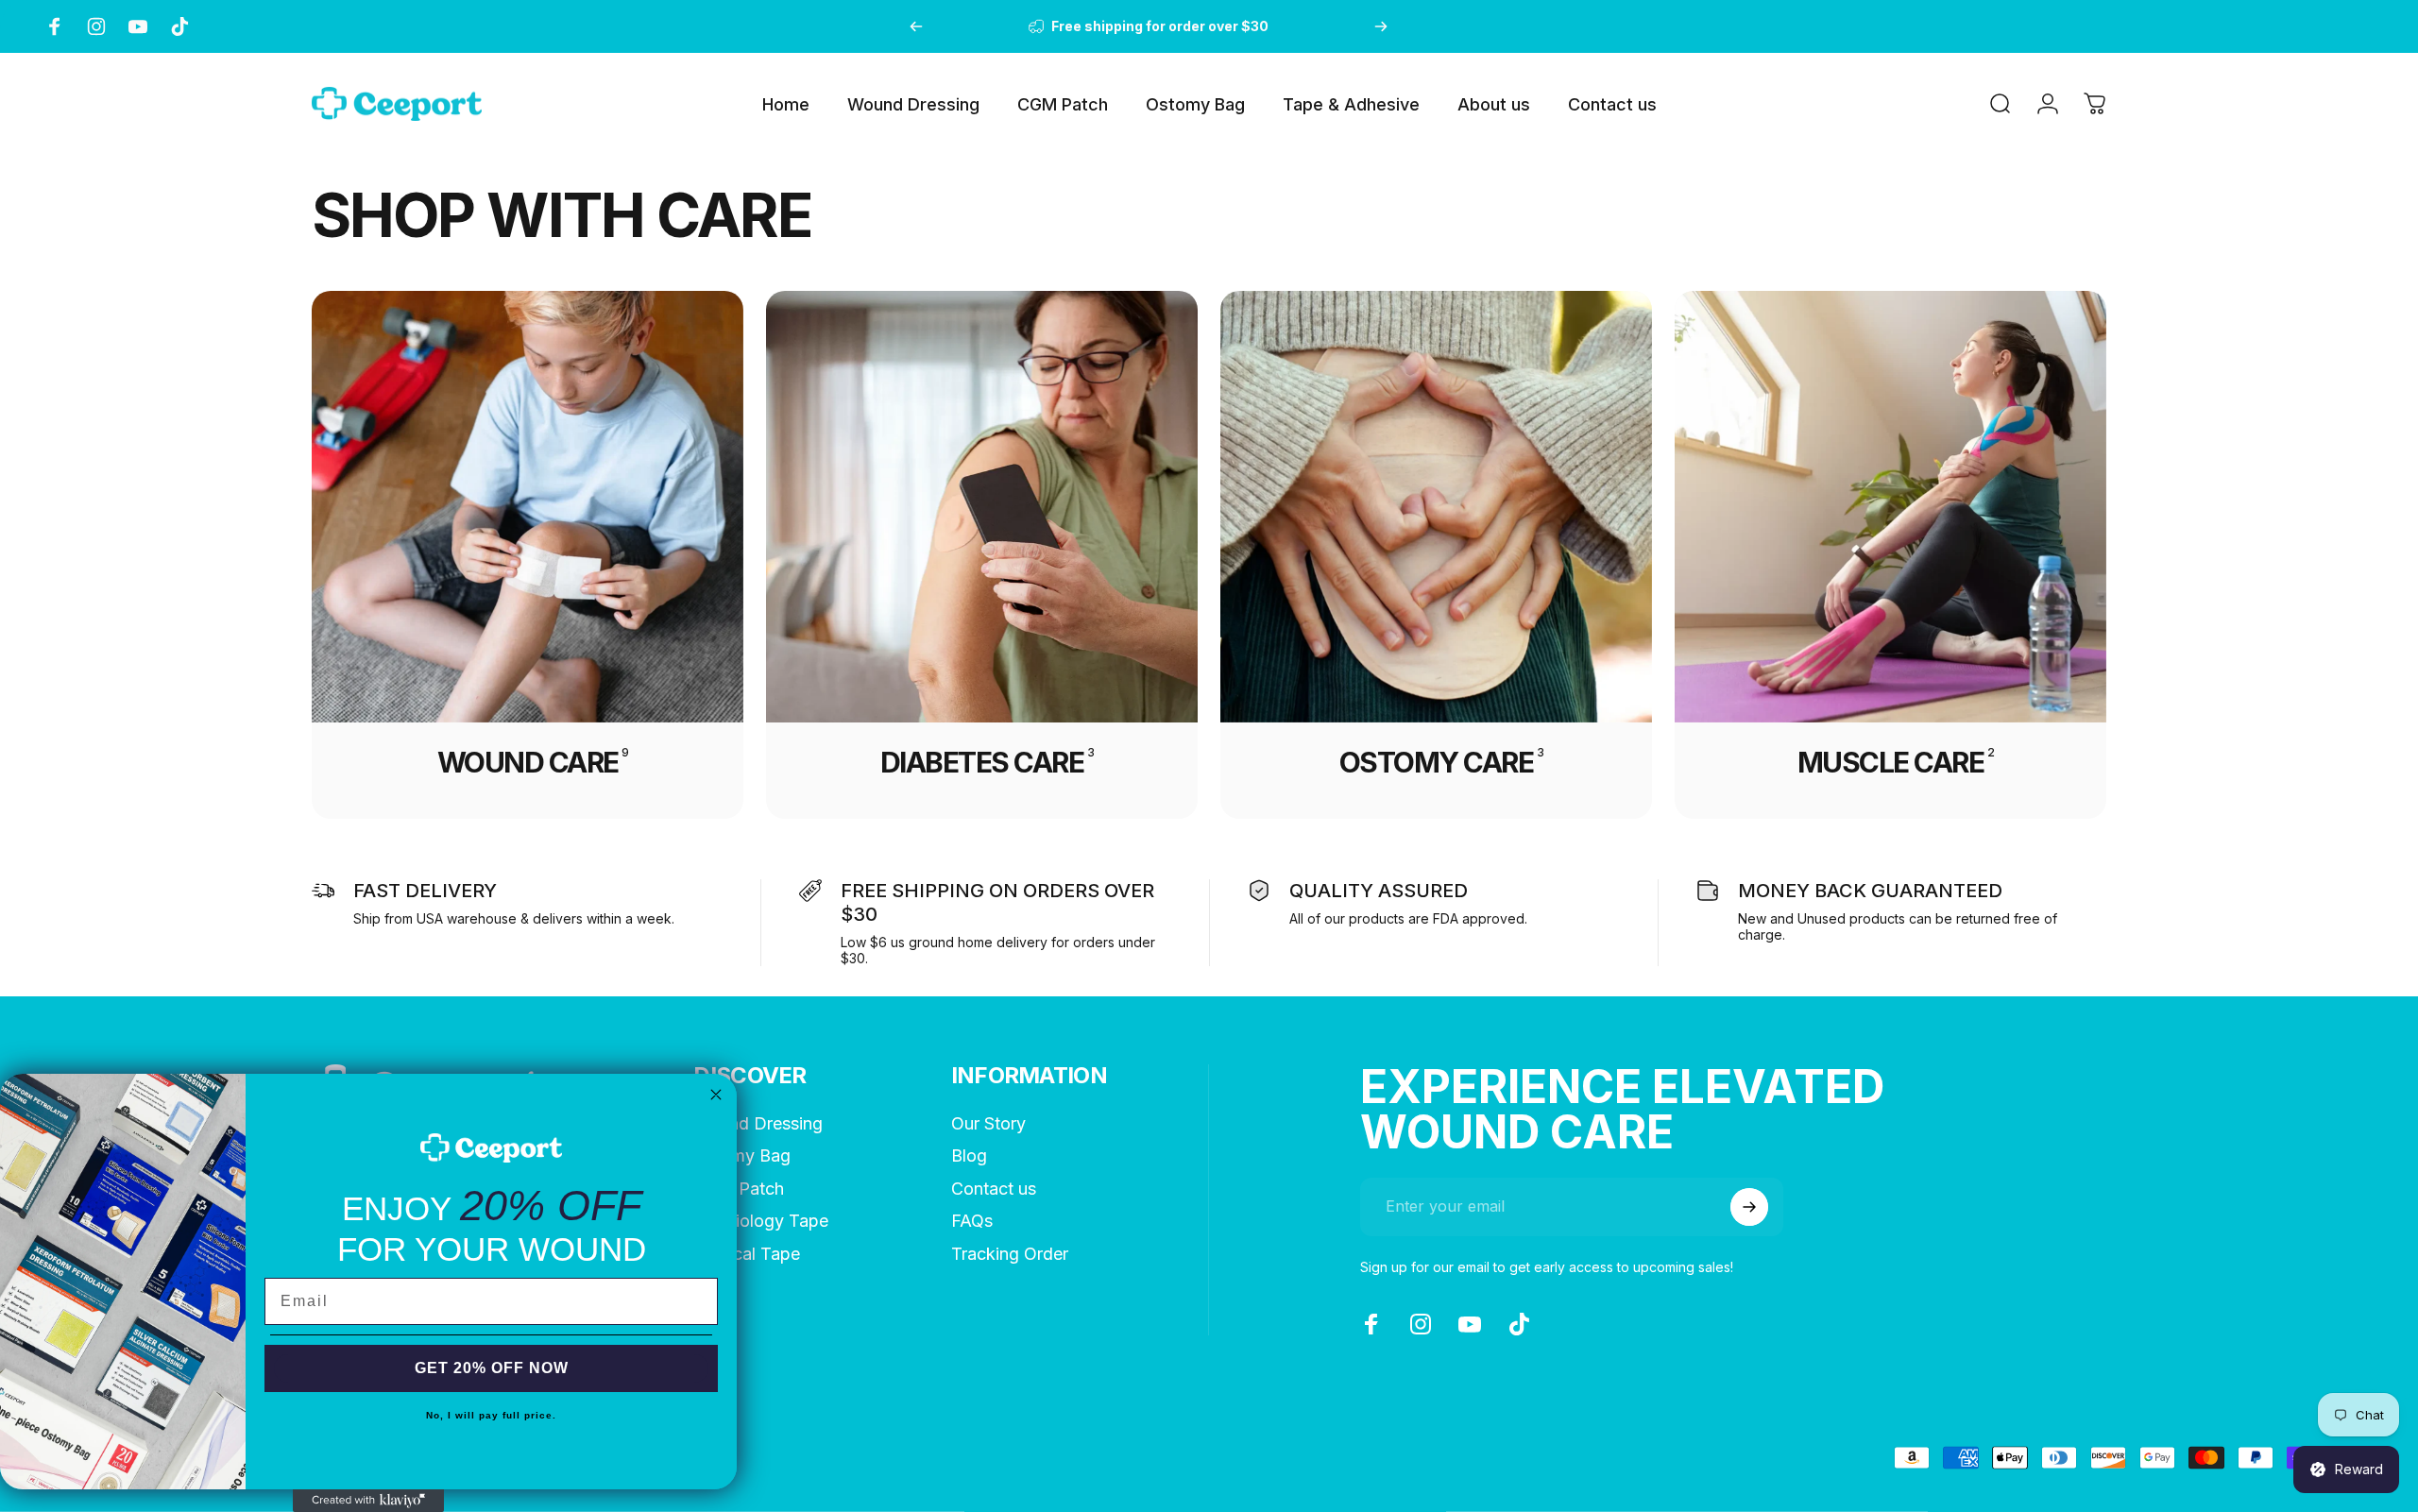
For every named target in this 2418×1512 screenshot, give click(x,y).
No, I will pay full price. (491, 1415)
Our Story (988, 1123)
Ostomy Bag (742, 1155)
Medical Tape (747, 1254)
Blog (969, 1155)
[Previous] (916, 26)
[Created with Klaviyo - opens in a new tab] (368, 1501)
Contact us (994, 1189)
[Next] (1381, 26)
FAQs (972, 1221)
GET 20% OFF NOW (492, 1368)
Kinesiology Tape (761, 1221)
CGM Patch (739, 1189)
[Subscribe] (1749, 1207)
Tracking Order (1010, 1254)
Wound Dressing (758, 1123)
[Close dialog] (716, 1095)
